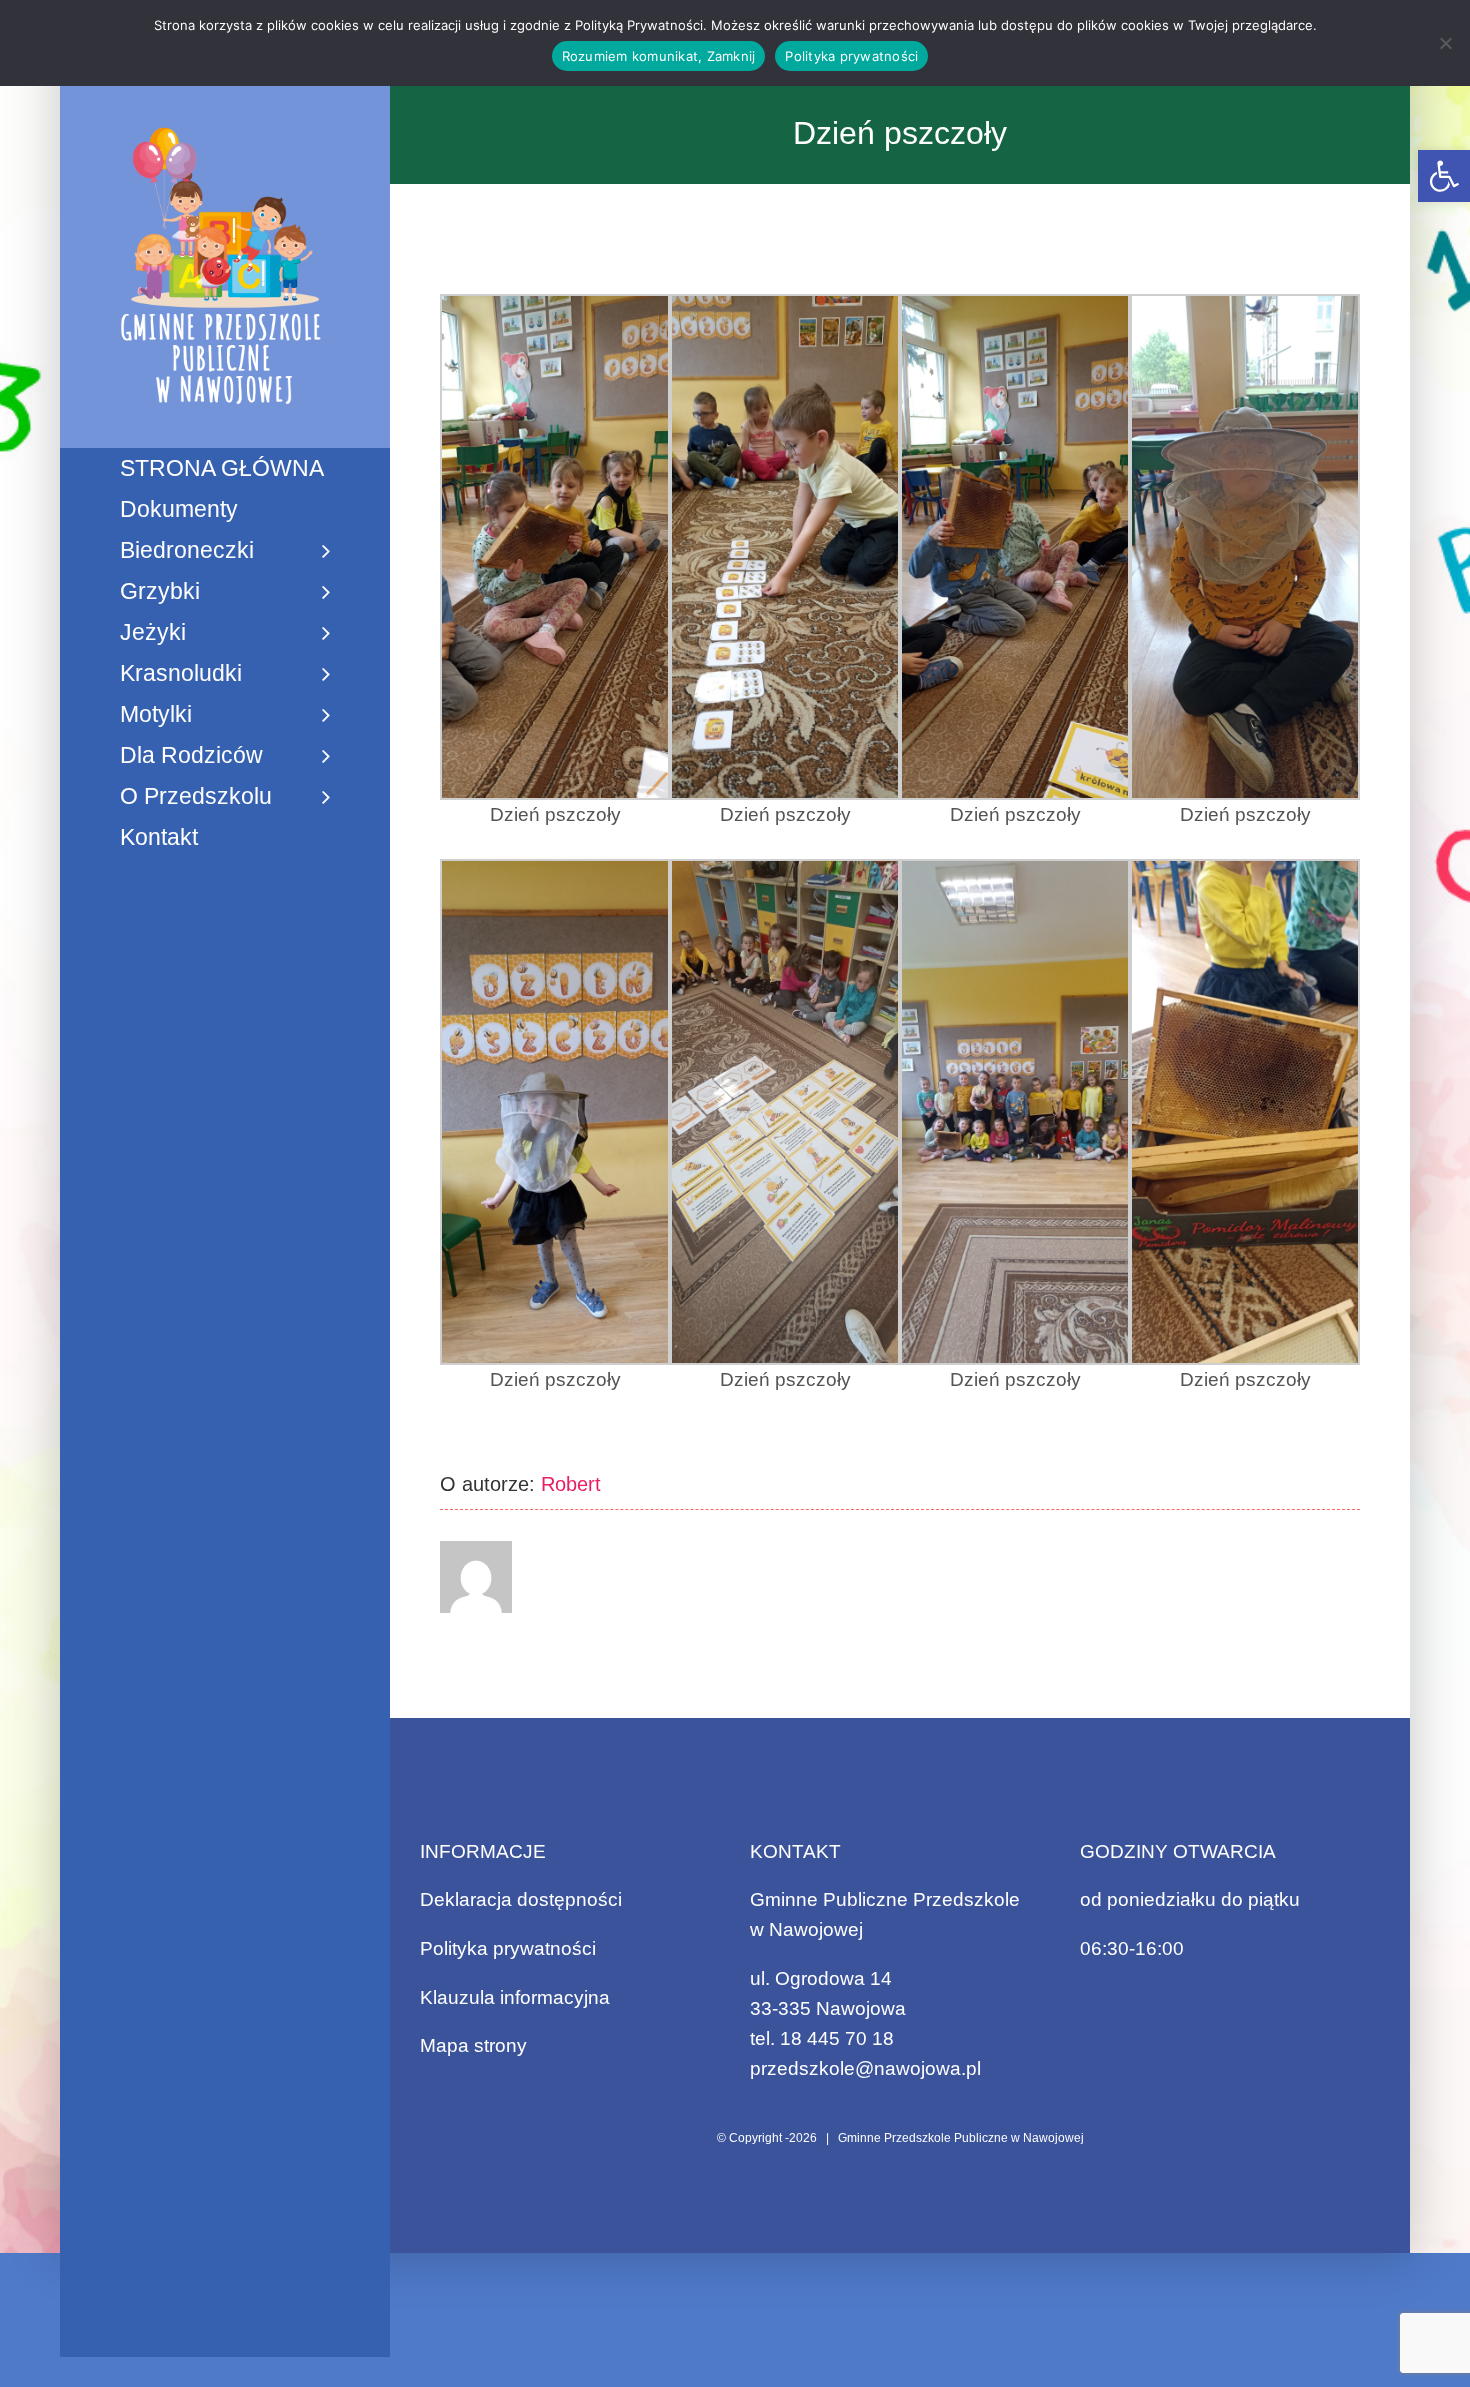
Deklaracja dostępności (521, 1899)
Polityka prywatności (508, 1948)
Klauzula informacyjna (515, 1997)
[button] (1444, 176)
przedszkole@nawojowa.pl (865, 2068)
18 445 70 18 (837, 2038)
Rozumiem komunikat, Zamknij (659, 56)
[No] (1445, 43)
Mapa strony (473, 2045)
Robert (571, 1484)
